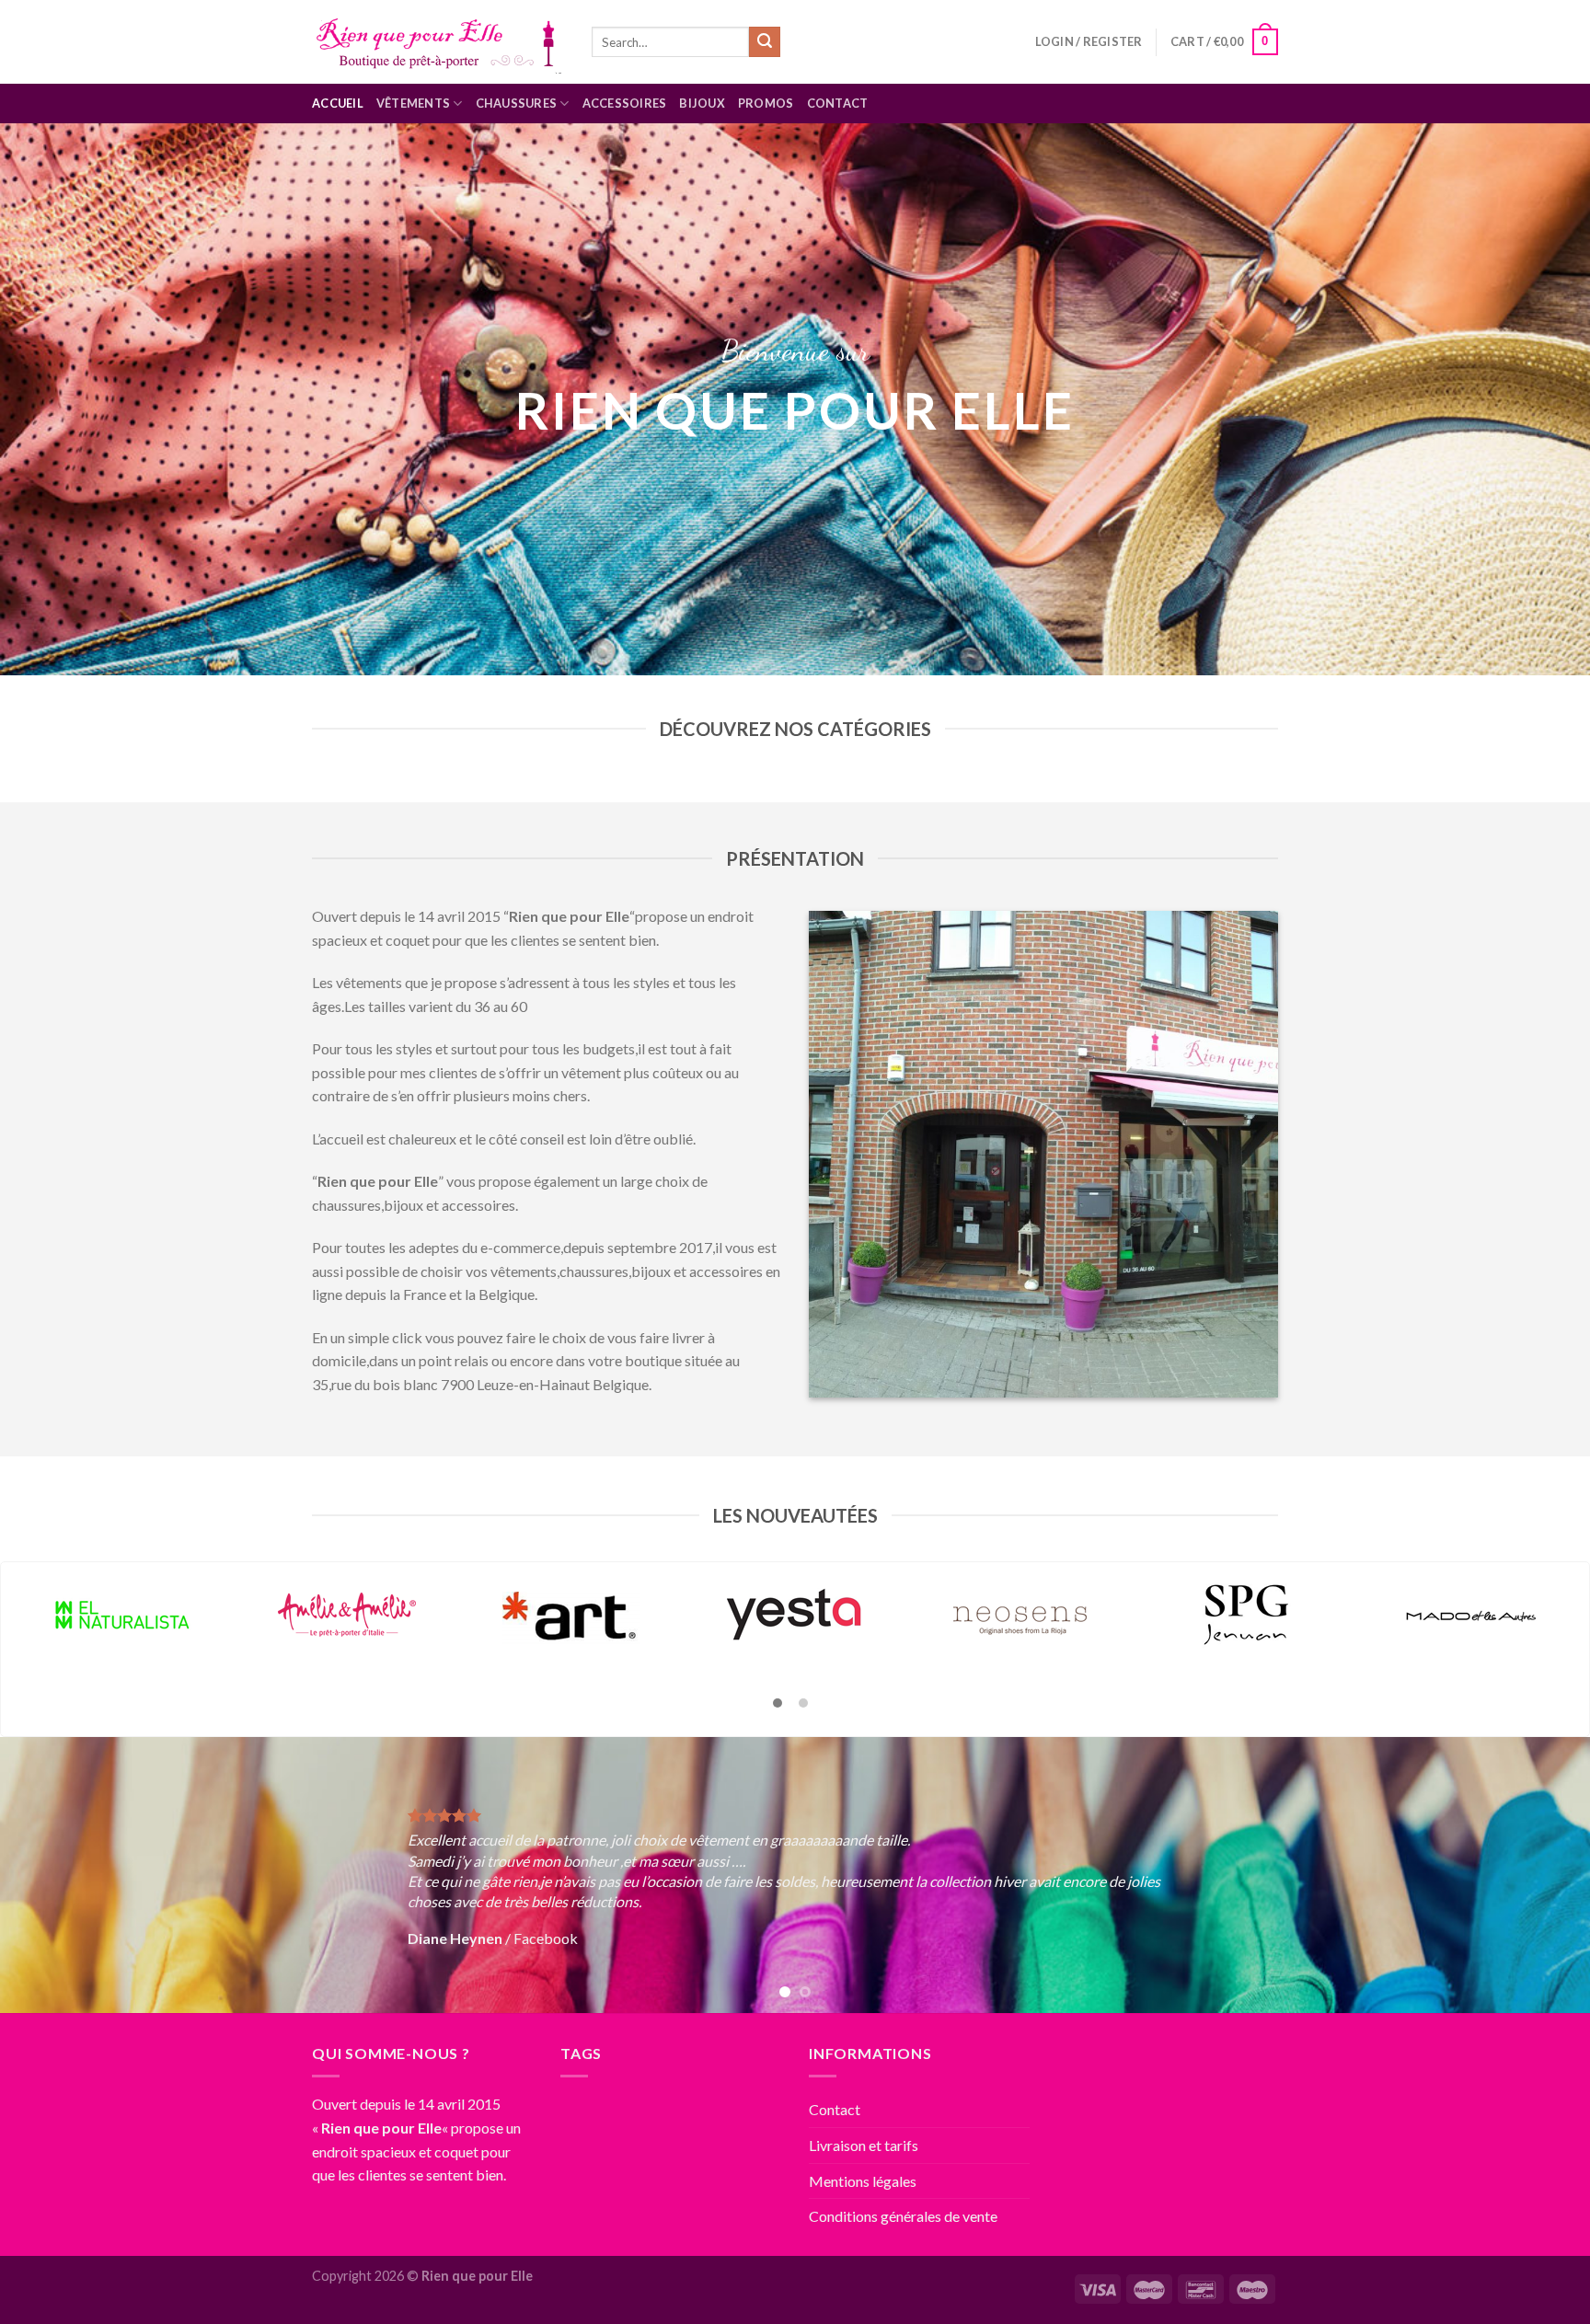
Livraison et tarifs (864, 2145)
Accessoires (625, 103)
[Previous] (55, 1875)
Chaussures (517, 103)
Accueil (338, 103)
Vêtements (413, 103)
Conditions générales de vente (903, 2216)
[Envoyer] (765, 42)
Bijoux (702, 103)
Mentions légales (863, 2181)
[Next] (1535, 1875)
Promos (766, 103)
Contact (838, 103)
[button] (778, 1704)
